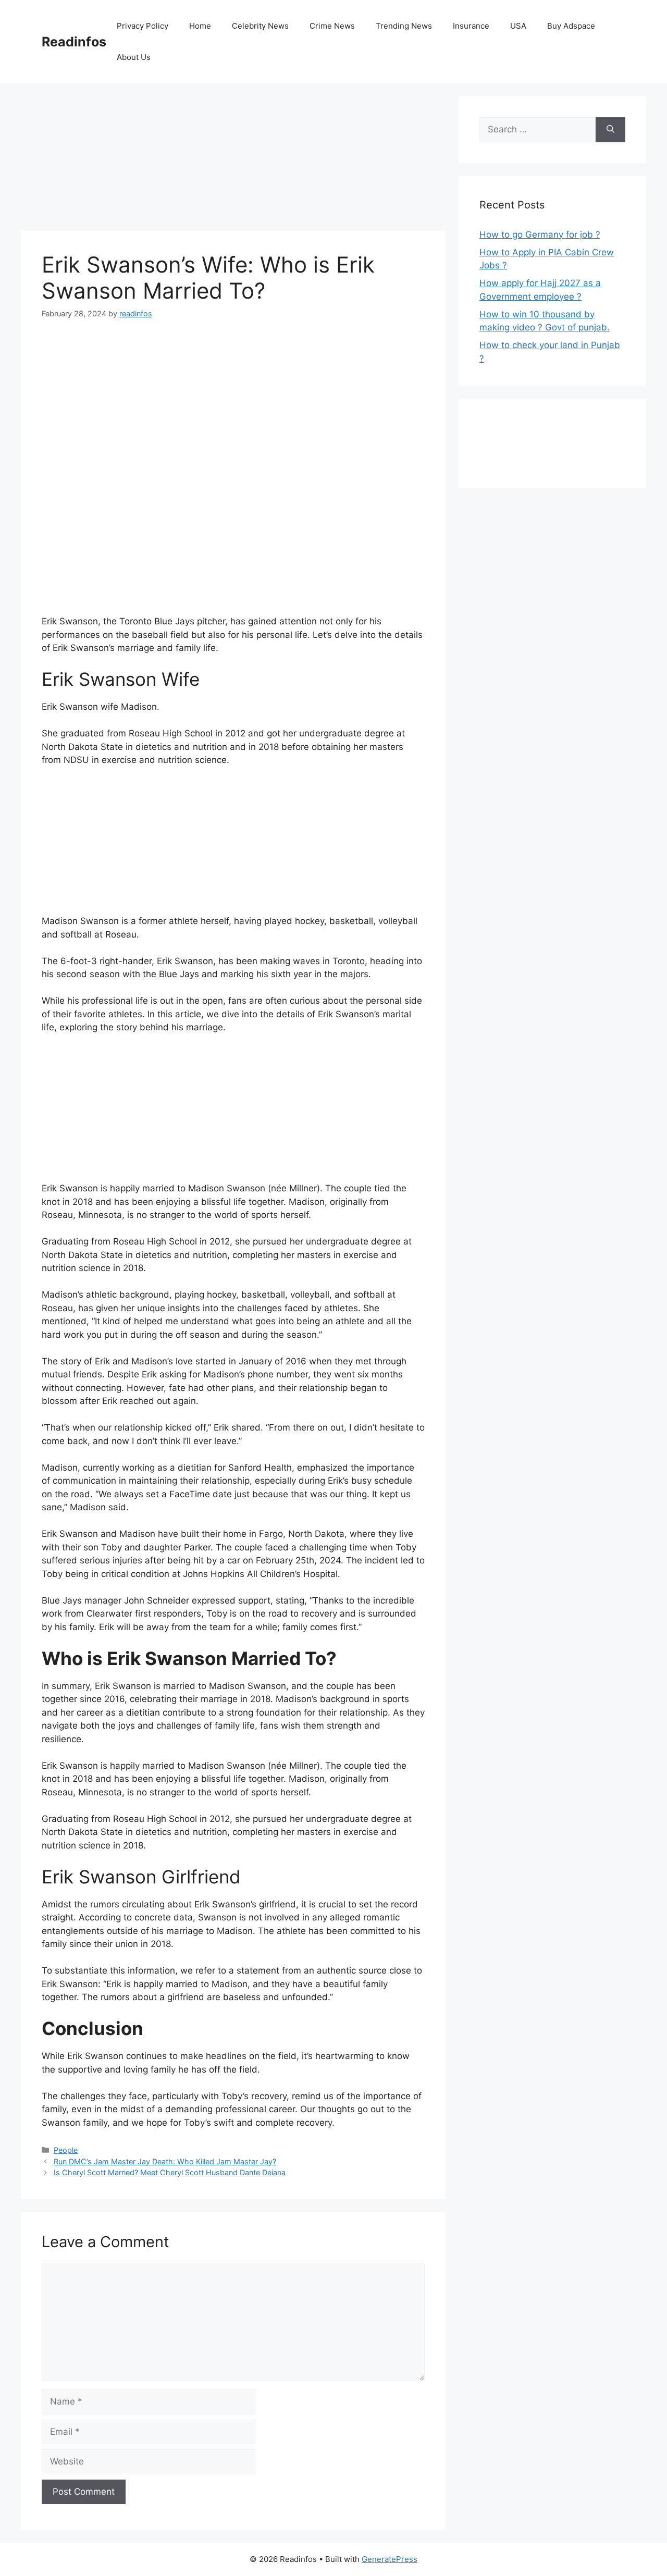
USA (518, 26)
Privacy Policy (143, 26)
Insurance (471, 26)
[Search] (610, 130)
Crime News (332, 26)
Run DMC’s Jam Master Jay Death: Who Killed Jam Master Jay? (165, 2161)
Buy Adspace (571, 26)
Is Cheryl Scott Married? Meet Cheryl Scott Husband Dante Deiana (170, 2172)
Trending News (404, 26)
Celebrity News (260, 26)
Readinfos (74, 42)
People (66, 2150)
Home (200, 26)
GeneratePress (390, 2559)
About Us (134, 57)
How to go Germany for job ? (540, 235)
